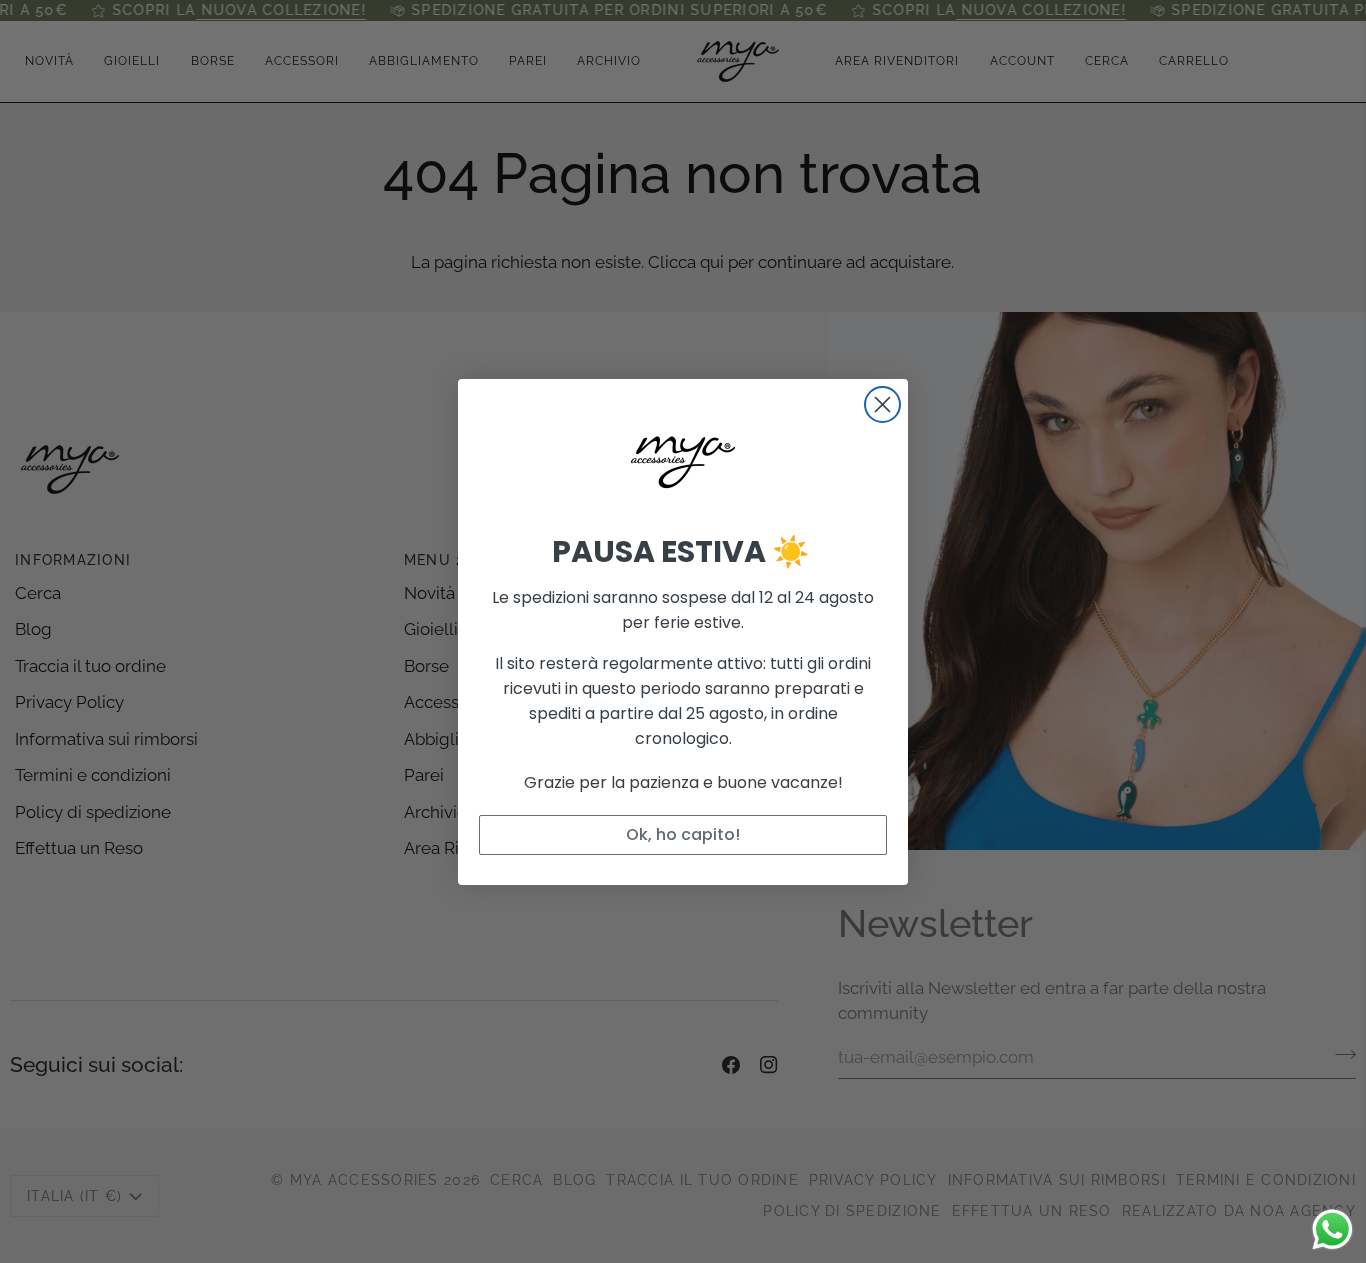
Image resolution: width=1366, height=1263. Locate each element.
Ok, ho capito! (683, 834)
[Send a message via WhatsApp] (1332, 1229)
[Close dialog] (882, 404)
